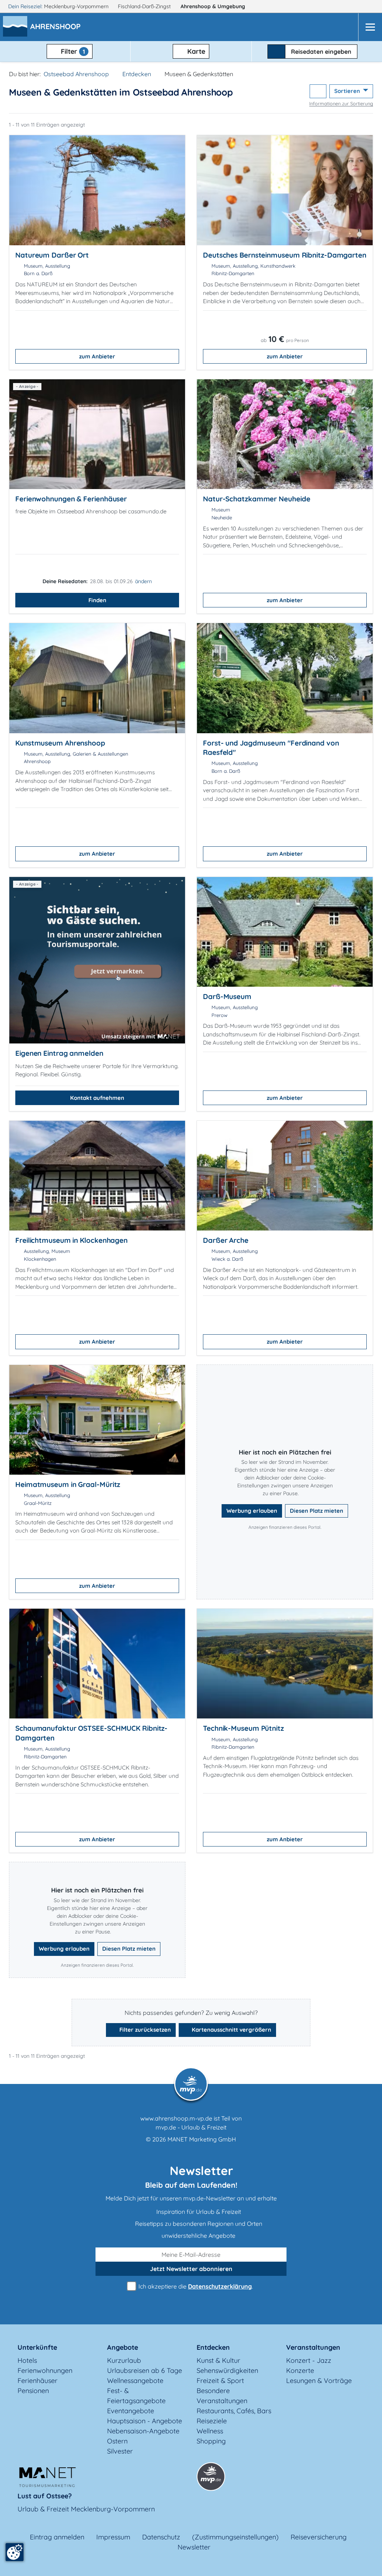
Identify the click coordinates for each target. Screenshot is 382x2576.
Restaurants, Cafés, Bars (234, 2411)
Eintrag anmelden (57, 2537)
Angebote (123, 2347)
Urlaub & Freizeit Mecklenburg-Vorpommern (86, 2509)
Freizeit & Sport (220, 2381)
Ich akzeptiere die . (195, 2286)
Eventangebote (131, 2411)
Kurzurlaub (124, 2360)
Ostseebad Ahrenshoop (76, 74)
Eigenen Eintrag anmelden (59, 1053)
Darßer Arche (226, 1240)
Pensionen (33, 2391)
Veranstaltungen (313, 2347)
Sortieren (348, 91)
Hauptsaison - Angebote (145, 2421)
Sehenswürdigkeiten (227, 2370)
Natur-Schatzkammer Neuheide (256, 499)
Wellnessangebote (135, 2381)
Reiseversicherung (319, 2537)
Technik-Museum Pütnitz (243, 1728)
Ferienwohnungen (45, 2370)
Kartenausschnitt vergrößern (231, 2030)
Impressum (113, 2537)
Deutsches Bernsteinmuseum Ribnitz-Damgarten (285, 255)
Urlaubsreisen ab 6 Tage (145, 2370)
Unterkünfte (37, 2347)
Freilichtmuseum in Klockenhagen (71, 1240)
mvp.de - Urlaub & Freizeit (191, 2127)
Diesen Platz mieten (317, 1511)
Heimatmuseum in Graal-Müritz (68, 1484)
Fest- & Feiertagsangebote (136, 2396)
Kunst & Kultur (218, 2360)
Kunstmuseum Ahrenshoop (60, 743)
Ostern (117, 2441)
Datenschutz (161, 2537)
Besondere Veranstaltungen (222, 2396)
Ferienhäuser (37, 2381)
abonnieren (191, 2269)
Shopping (211, 2441)
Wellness (210, 2431)
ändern (143, 581)
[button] (57, 27)
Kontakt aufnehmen (97, 1098)
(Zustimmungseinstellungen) (235, 2537)
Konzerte (300, 2370)
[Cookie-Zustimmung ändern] (15, 2552)
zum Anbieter (97, 356)
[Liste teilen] (318, 91)
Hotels (27, 2360)
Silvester (120, 2451)
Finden (97, 600)
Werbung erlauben (252, 1511)
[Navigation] (370, 27)
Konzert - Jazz (309, 2360)
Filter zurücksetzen (144, 2030)
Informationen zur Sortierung (341, 103)
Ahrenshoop (213, 6)
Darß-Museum (227, 996)
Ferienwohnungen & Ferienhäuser (71, 499)
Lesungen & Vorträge (319, 2381)
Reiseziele (212, 2421)
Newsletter (194, 2547)
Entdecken (137, 74)
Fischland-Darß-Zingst (145, 6)
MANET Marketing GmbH (202, 2139)
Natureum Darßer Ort (52, 255)
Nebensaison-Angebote (143, 2431)
